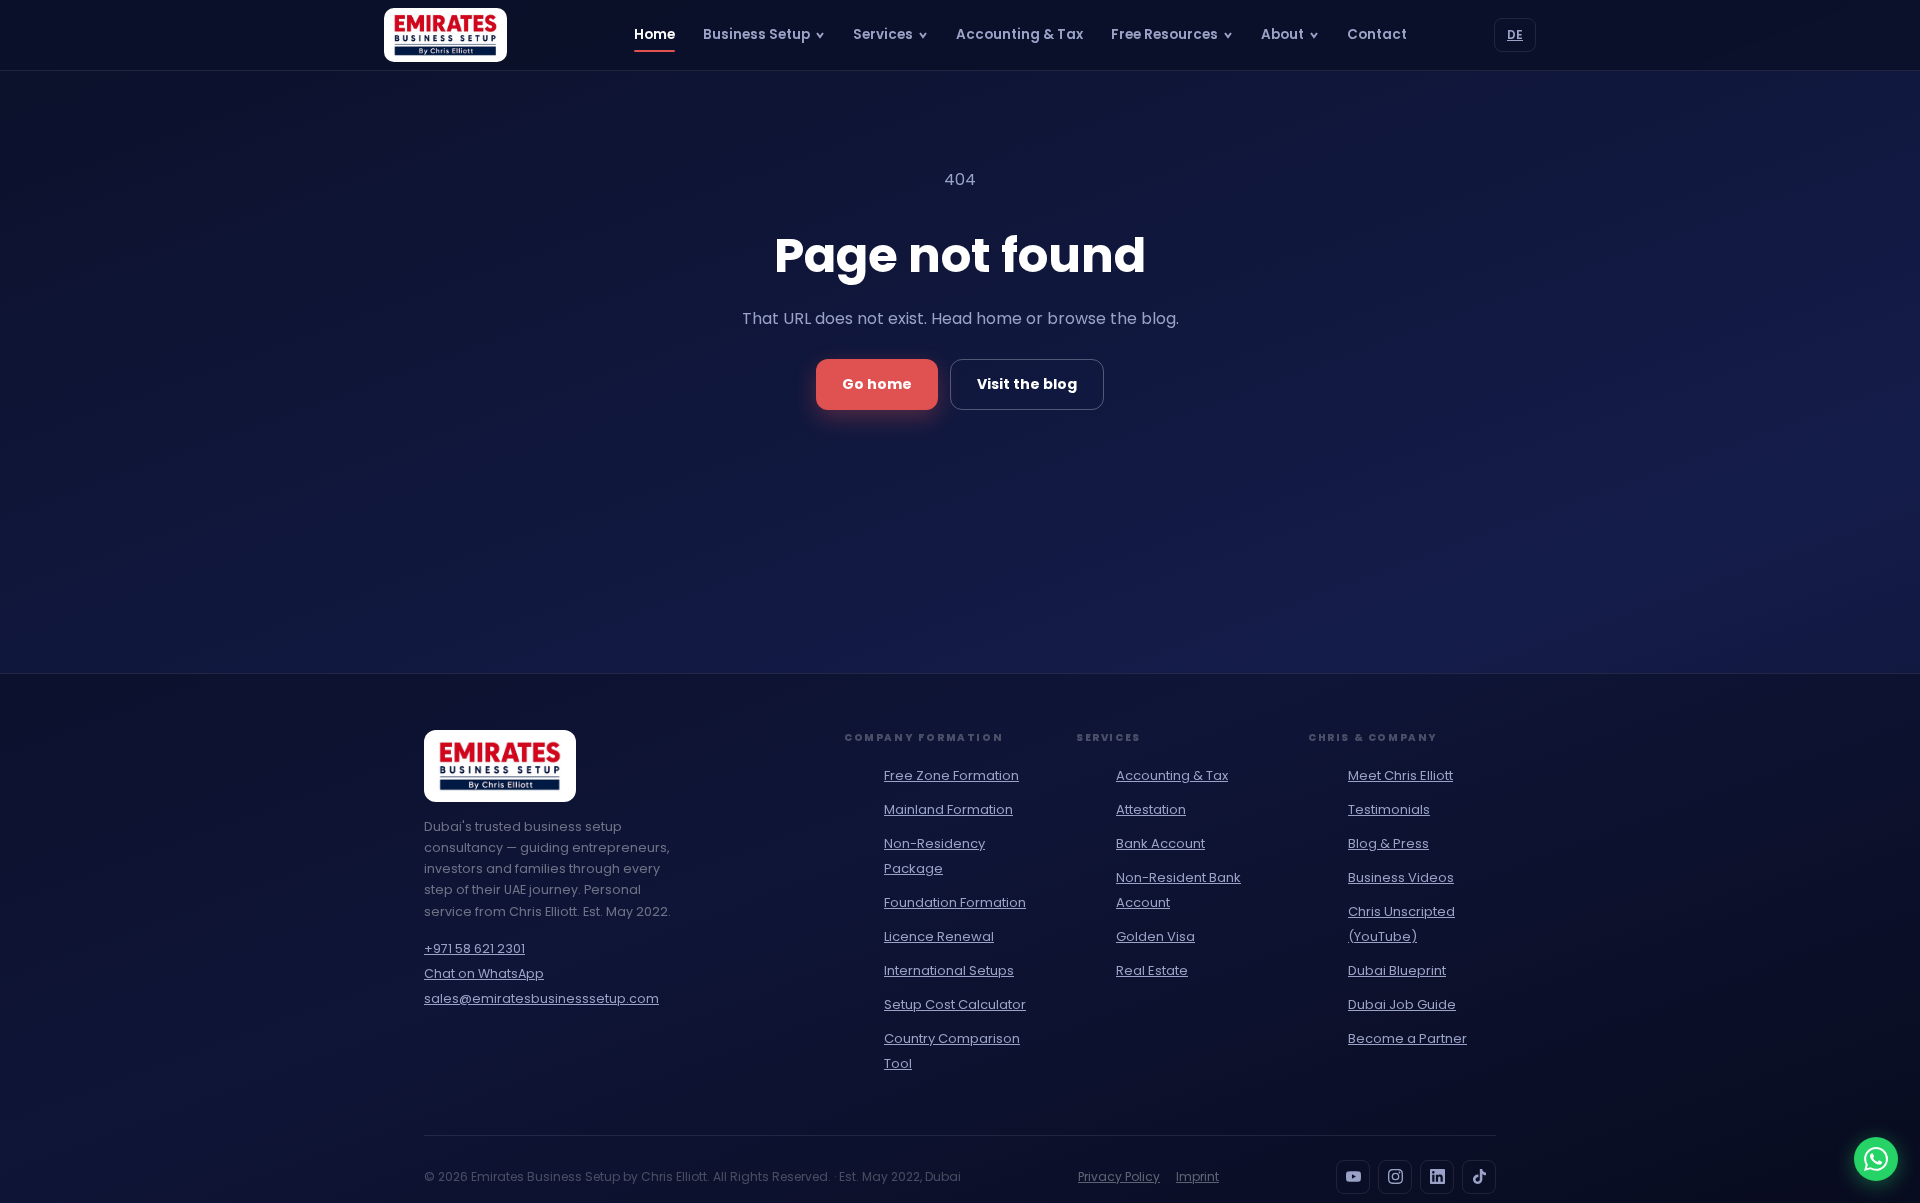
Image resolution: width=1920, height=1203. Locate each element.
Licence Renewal (939, 936)
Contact (1377, 34)
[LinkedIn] (1437, 1177)
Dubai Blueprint (1397, 970)
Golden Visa (1155, 936)
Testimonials (1389, 809)
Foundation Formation (955, 902)
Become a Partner (1407, 1038)
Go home (877, 384)
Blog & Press (1388, 843)
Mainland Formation (948, 809)
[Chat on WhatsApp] (1876, 1159)
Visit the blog (1027, 384)
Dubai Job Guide (1402, 1004)
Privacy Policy (1119, 1176)
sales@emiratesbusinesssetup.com (541, 998)
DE (1515, 34)
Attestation (1151, 809)
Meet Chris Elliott (1400, 775)
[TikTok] (1479, 1177)
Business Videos (1401, 877)
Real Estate (1152, 970)
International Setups (949, 970)
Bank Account (1160, 843)
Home (654, 34)
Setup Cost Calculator (955, 1004)
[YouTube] (1353, 1177)
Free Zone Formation (951, 775)
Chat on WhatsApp (484, 973)
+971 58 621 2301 (474, 948)
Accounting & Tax (1019, 34)
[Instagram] (1395, 1177)
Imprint (1197, 1176)
